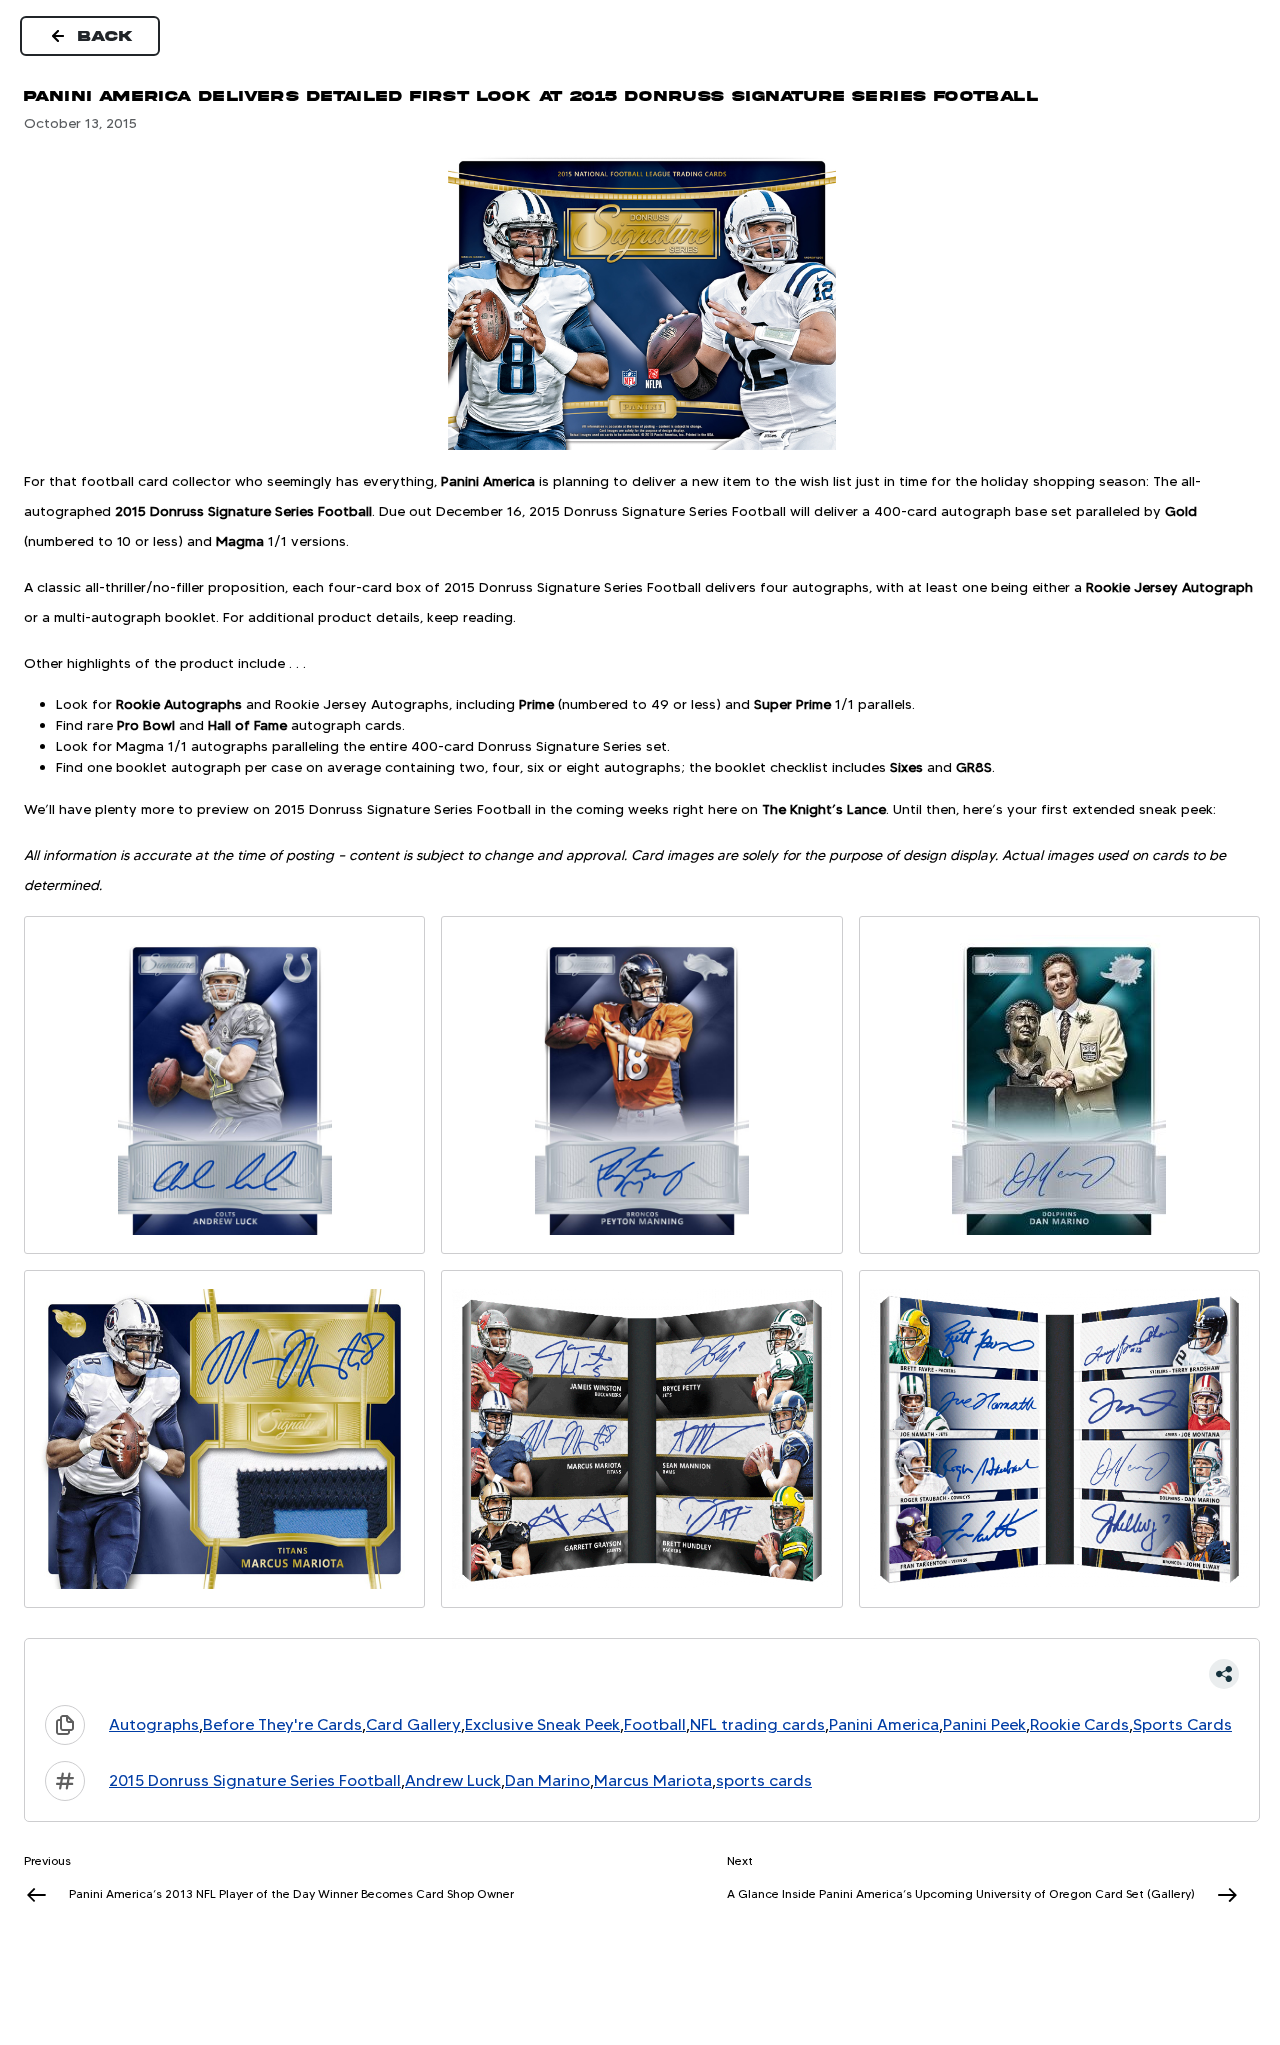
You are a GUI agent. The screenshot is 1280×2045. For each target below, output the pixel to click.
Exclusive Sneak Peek (542, 1724)
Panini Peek (984, 1724)
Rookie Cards (1079, 1724)
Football (655, 1724)
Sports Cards (1182, 1724)
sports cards (764, 1780)
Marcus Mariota (653, 1780)
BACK (106, 36)
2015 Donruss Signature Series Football (255, 1780)
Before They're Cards (282, 1724)
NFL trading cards (757, 1724)
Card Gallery (413, 1724)
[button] (642, 1674)
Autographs (154, 1724)
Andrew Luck (453, 1780)
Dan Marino (547, 1780)
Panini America (884, 1724)
